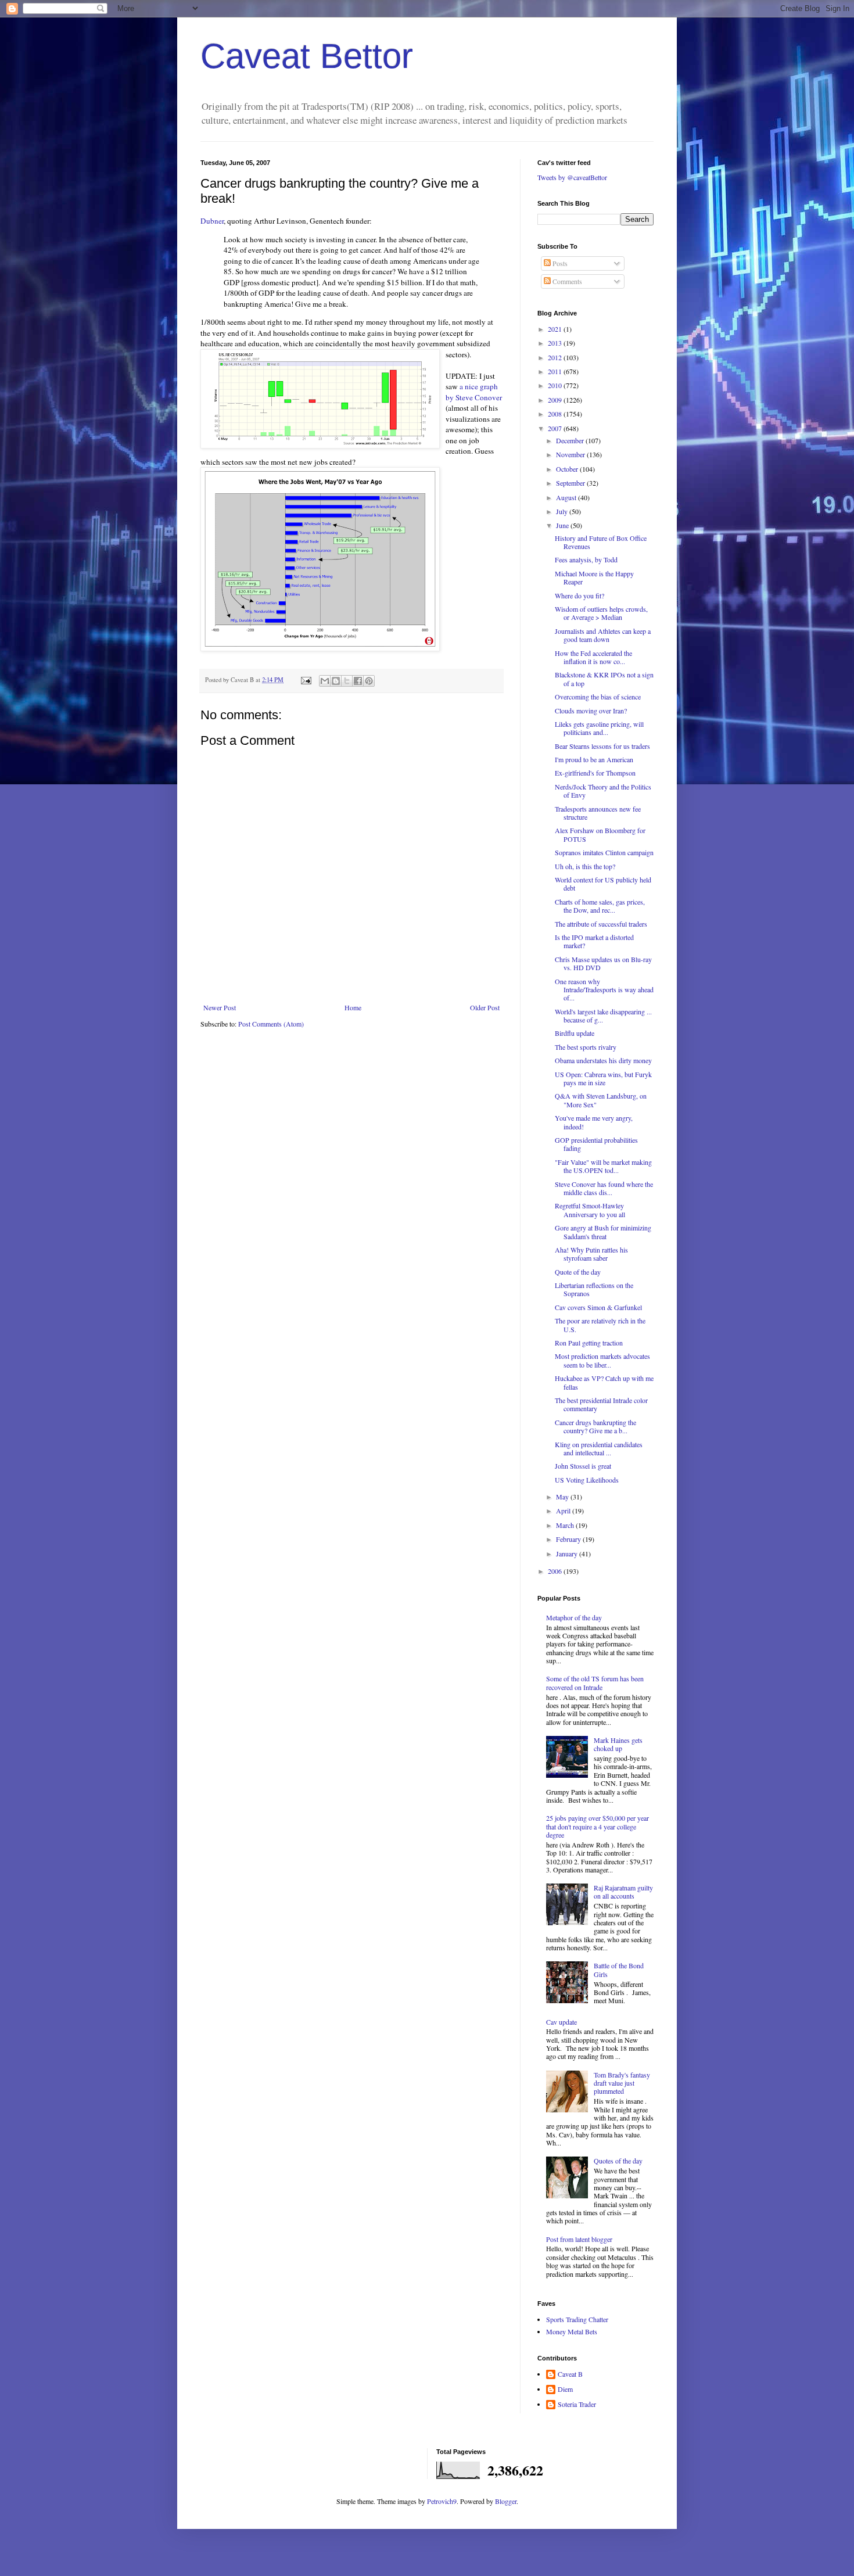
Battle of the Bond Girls (619, 1969)
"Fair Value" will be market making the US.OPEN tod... (603, 1166)
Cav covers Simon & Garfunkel (598, 1307)
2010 (556, 385)
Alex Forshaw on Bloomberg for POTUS (600, 834)
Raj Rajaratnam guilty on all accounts (623, 1892)
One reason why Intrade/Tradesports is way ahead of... (604, 990)
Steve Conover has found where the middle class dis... (604, 1188)
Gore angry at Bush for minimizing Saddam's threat (603, 1232)
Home (353, 1007)
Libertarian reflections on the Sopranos (594, 1289)
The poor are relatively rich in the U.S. (600, 1325)
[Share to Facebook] (358, 681)
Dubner (212, 221)
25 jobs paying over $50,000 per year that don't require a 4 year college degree (598, 1826)
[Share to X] (347, 681)
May (563, 1497)
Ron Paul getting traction (589, 1343)
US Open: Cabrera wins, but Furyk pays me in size (603, 1078)
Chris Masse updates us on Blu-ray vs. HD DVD (603, 963)
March (566, 1525)
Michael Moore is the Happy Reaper (594, 577)
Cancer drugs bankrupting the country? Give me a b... (595, 1426)
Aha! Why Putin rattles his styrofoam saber (591, 1254)
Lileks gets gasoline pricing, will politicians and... (599, 728)
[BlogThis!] (336, 681)
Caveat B (570, 2374)
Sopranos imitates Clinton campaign (604, 852)
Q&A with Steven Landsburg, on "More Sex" (601, 1100)
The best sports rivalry (586, 1047)
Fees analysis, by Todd (586, 559)
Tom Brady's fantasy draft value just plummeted (622, 2083)
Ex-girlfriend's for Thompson (595, 773)
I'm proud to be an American (594, 759)
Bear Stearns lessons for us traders (602, 746)
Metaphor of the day (574, 1617)
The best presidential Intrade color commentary (601, 1404)
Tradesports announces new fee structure (598, 813)
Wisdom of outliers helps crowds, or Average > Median (601, 613)
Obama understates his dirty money (603, 1060)
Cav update (561, 2022)
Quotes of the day (618, 2161)
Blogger (506, 2501)
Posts (559, 263)
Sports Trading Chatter (577, 2319)
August (567, 497)
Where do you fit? (579, 595)
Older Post (485, 1007)
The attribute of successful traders (601, 924)
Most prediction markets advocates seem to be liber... (602, 1360)
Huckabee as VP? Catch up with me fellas (604, 1382)
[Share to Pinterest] (369, 681)
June (563, 525)
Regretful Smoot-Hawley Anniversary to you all (590, 1210)
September (571, 483)
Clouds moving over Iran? (591, 711)
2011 (556, 371)
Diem (565, 2389)
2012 (556, 357)
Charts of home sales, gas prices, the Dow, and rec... (600, 906)
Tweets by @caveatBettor (572, 177)
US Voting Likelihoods (587, 1480)
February (569, 1539)
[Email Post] (306, 680)
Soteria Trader (577, 2404)
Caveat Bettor (307, 56)
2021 (556, 329)
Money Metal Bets (572, 2331)
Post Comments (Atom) (271, 1024)
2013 (556, 343)
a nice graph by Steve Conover (474, 392)
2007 (556, 428)
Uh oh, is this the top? (585, 866)
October (568, 469)
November (571, 454)
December (571, 440)
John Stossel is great (583, 1466)
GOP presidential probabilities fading (596, 1144)
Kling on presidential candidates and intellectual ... (599, 1448)
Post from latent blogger (579, 2239)
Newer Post (220, 1007)
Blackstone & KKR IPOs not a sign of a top (604, 679)
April (564, 1511)
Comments (566, 281)
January (568, 1554)
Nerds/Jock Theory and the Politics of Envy (603, 791)
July (563, 511)
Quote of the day (578, 1272)
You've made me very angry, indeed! (594, 1122)
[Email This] (325, 681)
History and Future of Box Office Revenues (601, 542)
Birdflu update (575, 1033)
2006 (556, 1571)
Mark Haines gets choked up (618, 1744)
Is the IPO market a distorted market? (594, 941)
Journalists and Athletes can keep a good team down (603, 635)
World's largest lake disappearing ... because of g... (603, 1016)
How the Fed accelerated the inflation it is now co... (593, 657)
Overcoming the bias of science (598, 697)
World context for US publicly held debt (603, 884)
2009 (556, 400)
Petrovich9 (442, 2501)
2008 (556, 414)
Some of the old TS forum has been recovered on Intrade (595, 1682)
